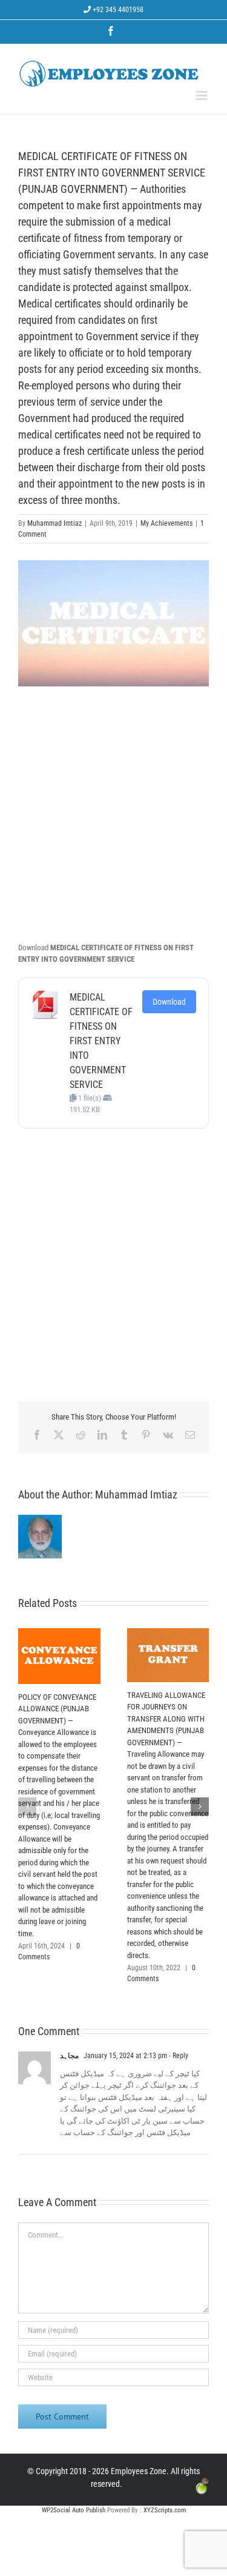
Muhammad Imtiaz (54, 523)
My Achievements (166, 523)
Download (169, 1002)
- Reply (178, 2056)
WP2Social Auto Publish (74, 2510)
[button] (27, 1806)
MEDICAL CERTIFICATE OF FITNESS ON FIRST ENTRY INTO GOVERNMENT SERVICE (101, 1041)
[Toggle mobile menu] (202, 96)
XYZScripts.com (165, 2510)
